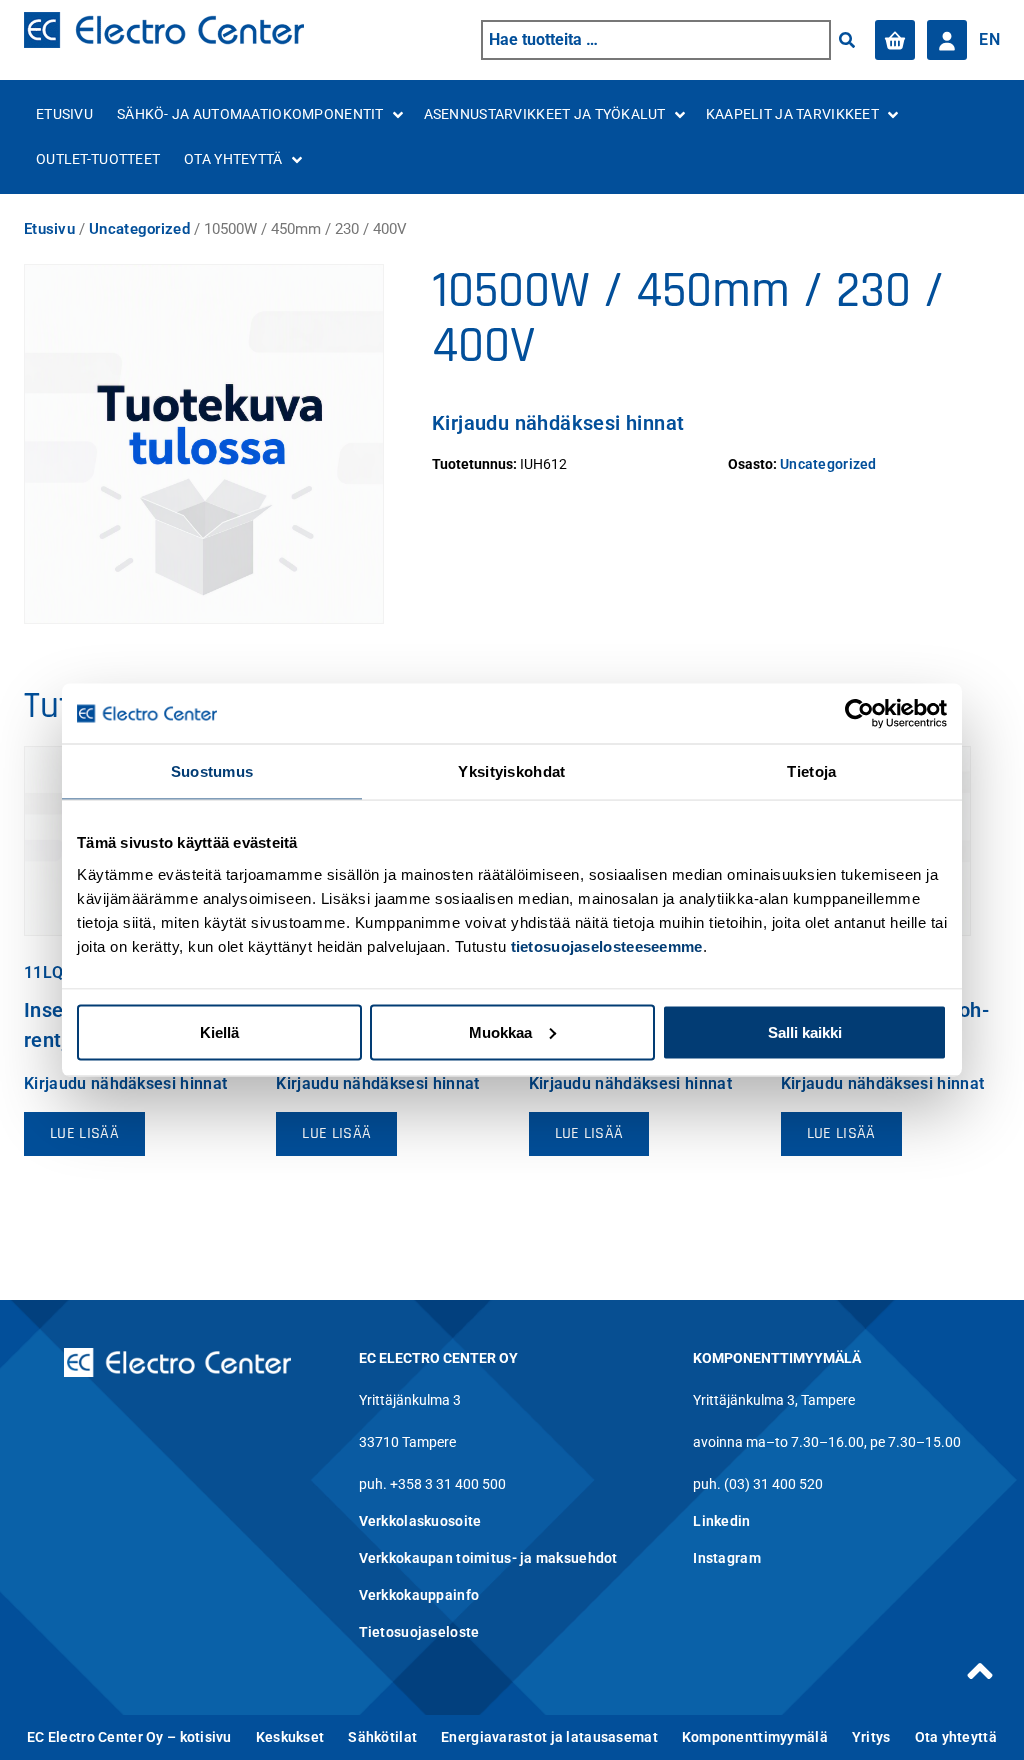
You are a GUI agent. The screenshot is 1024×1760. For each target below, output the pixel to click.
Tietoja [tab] (811, 771)
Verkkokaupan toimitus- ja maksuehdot (488, 1558)
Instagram (727, 1558)
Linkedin (721, 1521)
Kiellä (219, 1031)
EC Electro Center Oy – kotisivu (129, 1737)
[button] (847, 40)
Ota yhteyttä (233, 159)
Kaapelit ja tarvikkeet (792, 114)
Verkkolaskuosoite (420, 1521)
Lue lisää (84, 1133)
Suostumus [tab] (212, 771)
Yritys (871, 1737)
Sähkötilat (382, 1737)
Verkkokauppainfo (419, 1595)
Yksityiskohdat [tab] (511, 771)
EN (989, 39)
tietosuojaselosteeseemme (607, 945)
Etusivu (64, 114)
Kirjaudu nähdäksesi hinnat (558, 423)
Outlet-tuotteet (98, 159)
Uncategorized (139, 229)
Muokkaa (500, 1031)
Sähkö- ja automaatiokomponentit (250, 114)
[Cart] (895, 40)
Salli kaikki (805, 1031)
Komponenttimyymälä (755, 1737)
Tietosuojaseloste (419, 1632)
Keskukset (290, 1737)
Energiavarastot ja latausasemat (549, 1737)
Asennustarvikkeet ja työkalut (545, 114)
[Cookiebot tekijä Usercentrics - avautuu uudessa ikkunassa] (859, 714)
